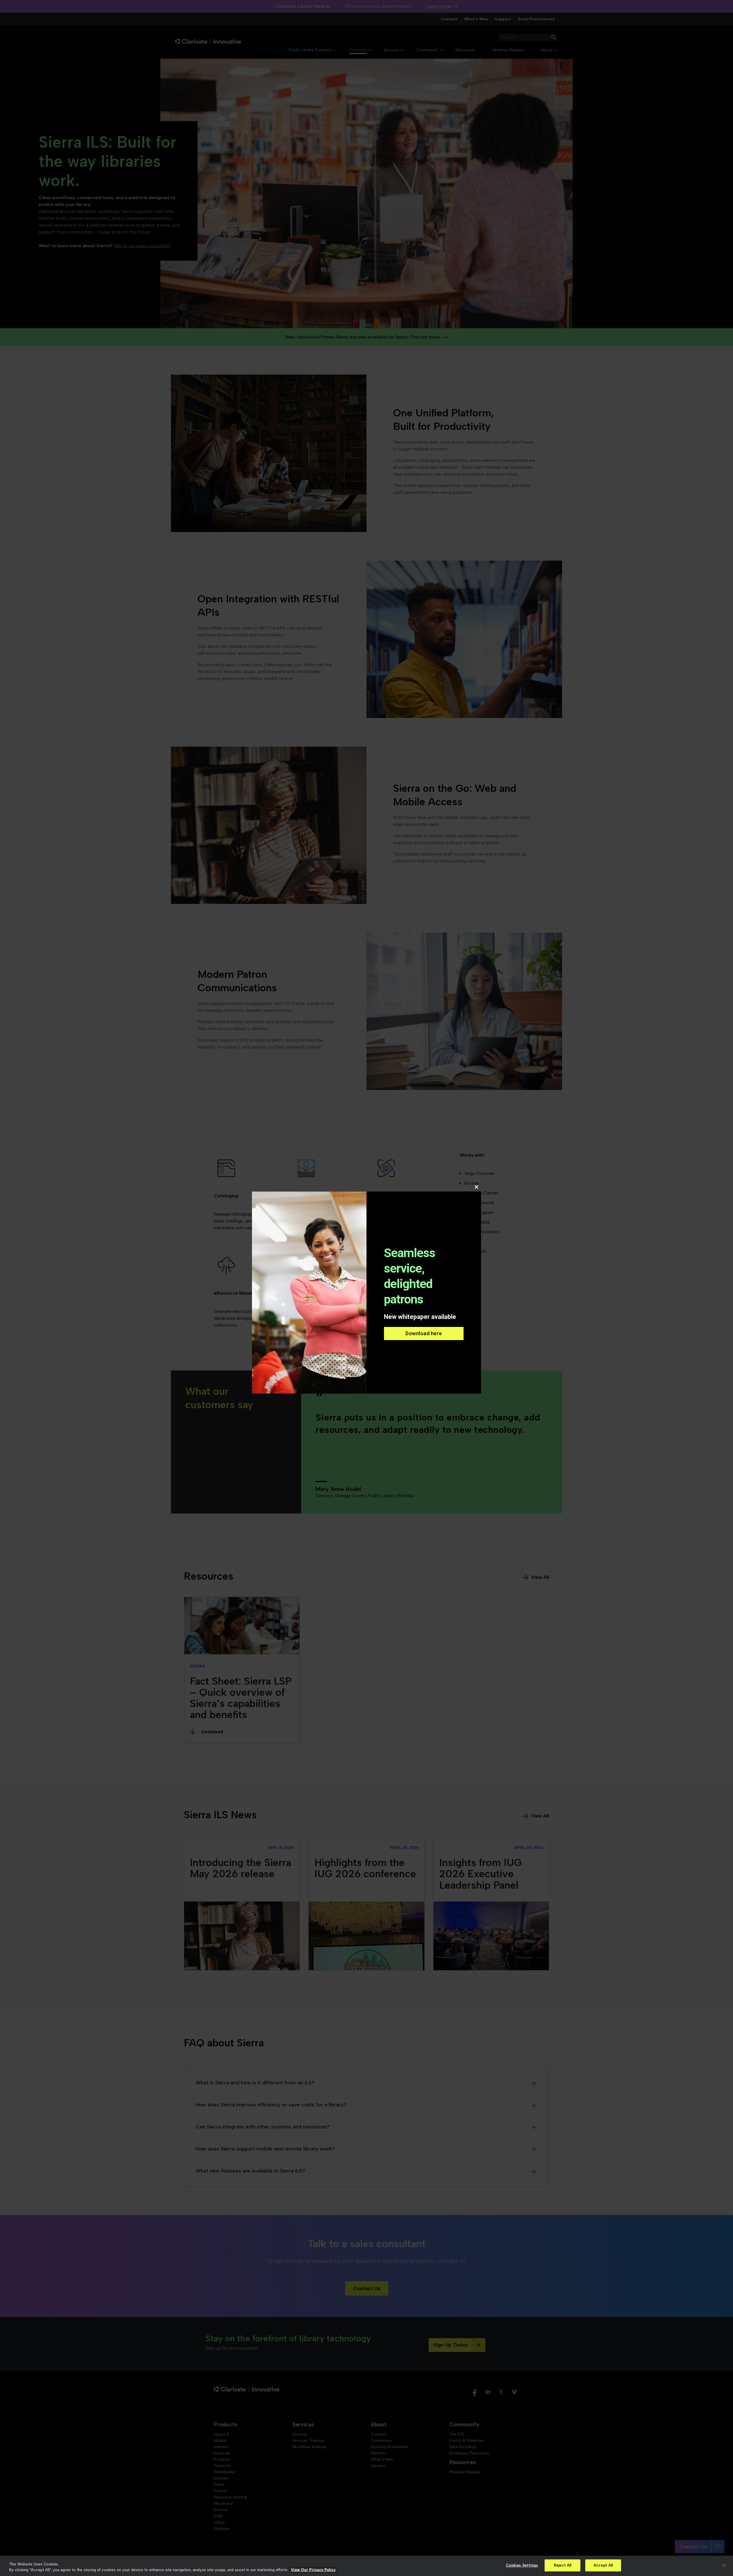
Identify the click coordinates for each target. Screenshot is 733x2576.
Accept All (603, 2565)
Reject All (562, 2565)
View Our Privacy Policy (313, 2570)
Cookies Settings (522, 2565)
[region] (366, 2566)
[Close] (724, 2565)
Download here (424, 1333)
